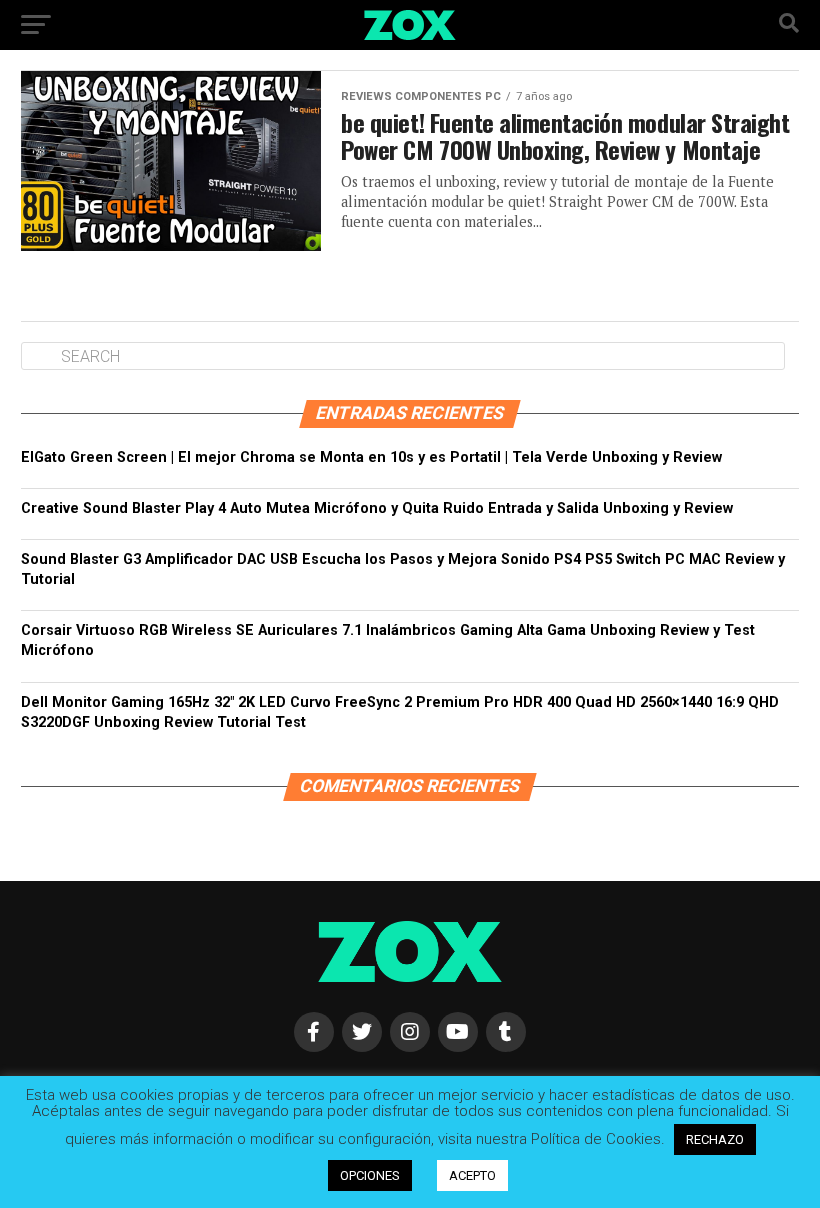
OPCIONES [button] (370, 1175)
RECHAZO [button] (715, 1139)
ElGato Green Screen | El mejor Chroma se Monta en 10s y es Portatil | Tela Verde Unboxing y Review (371, 457)
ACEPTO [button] (472, 1175)
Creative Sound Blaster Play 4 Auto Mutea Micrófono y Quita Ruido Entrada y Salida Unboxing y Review (377, 508)
